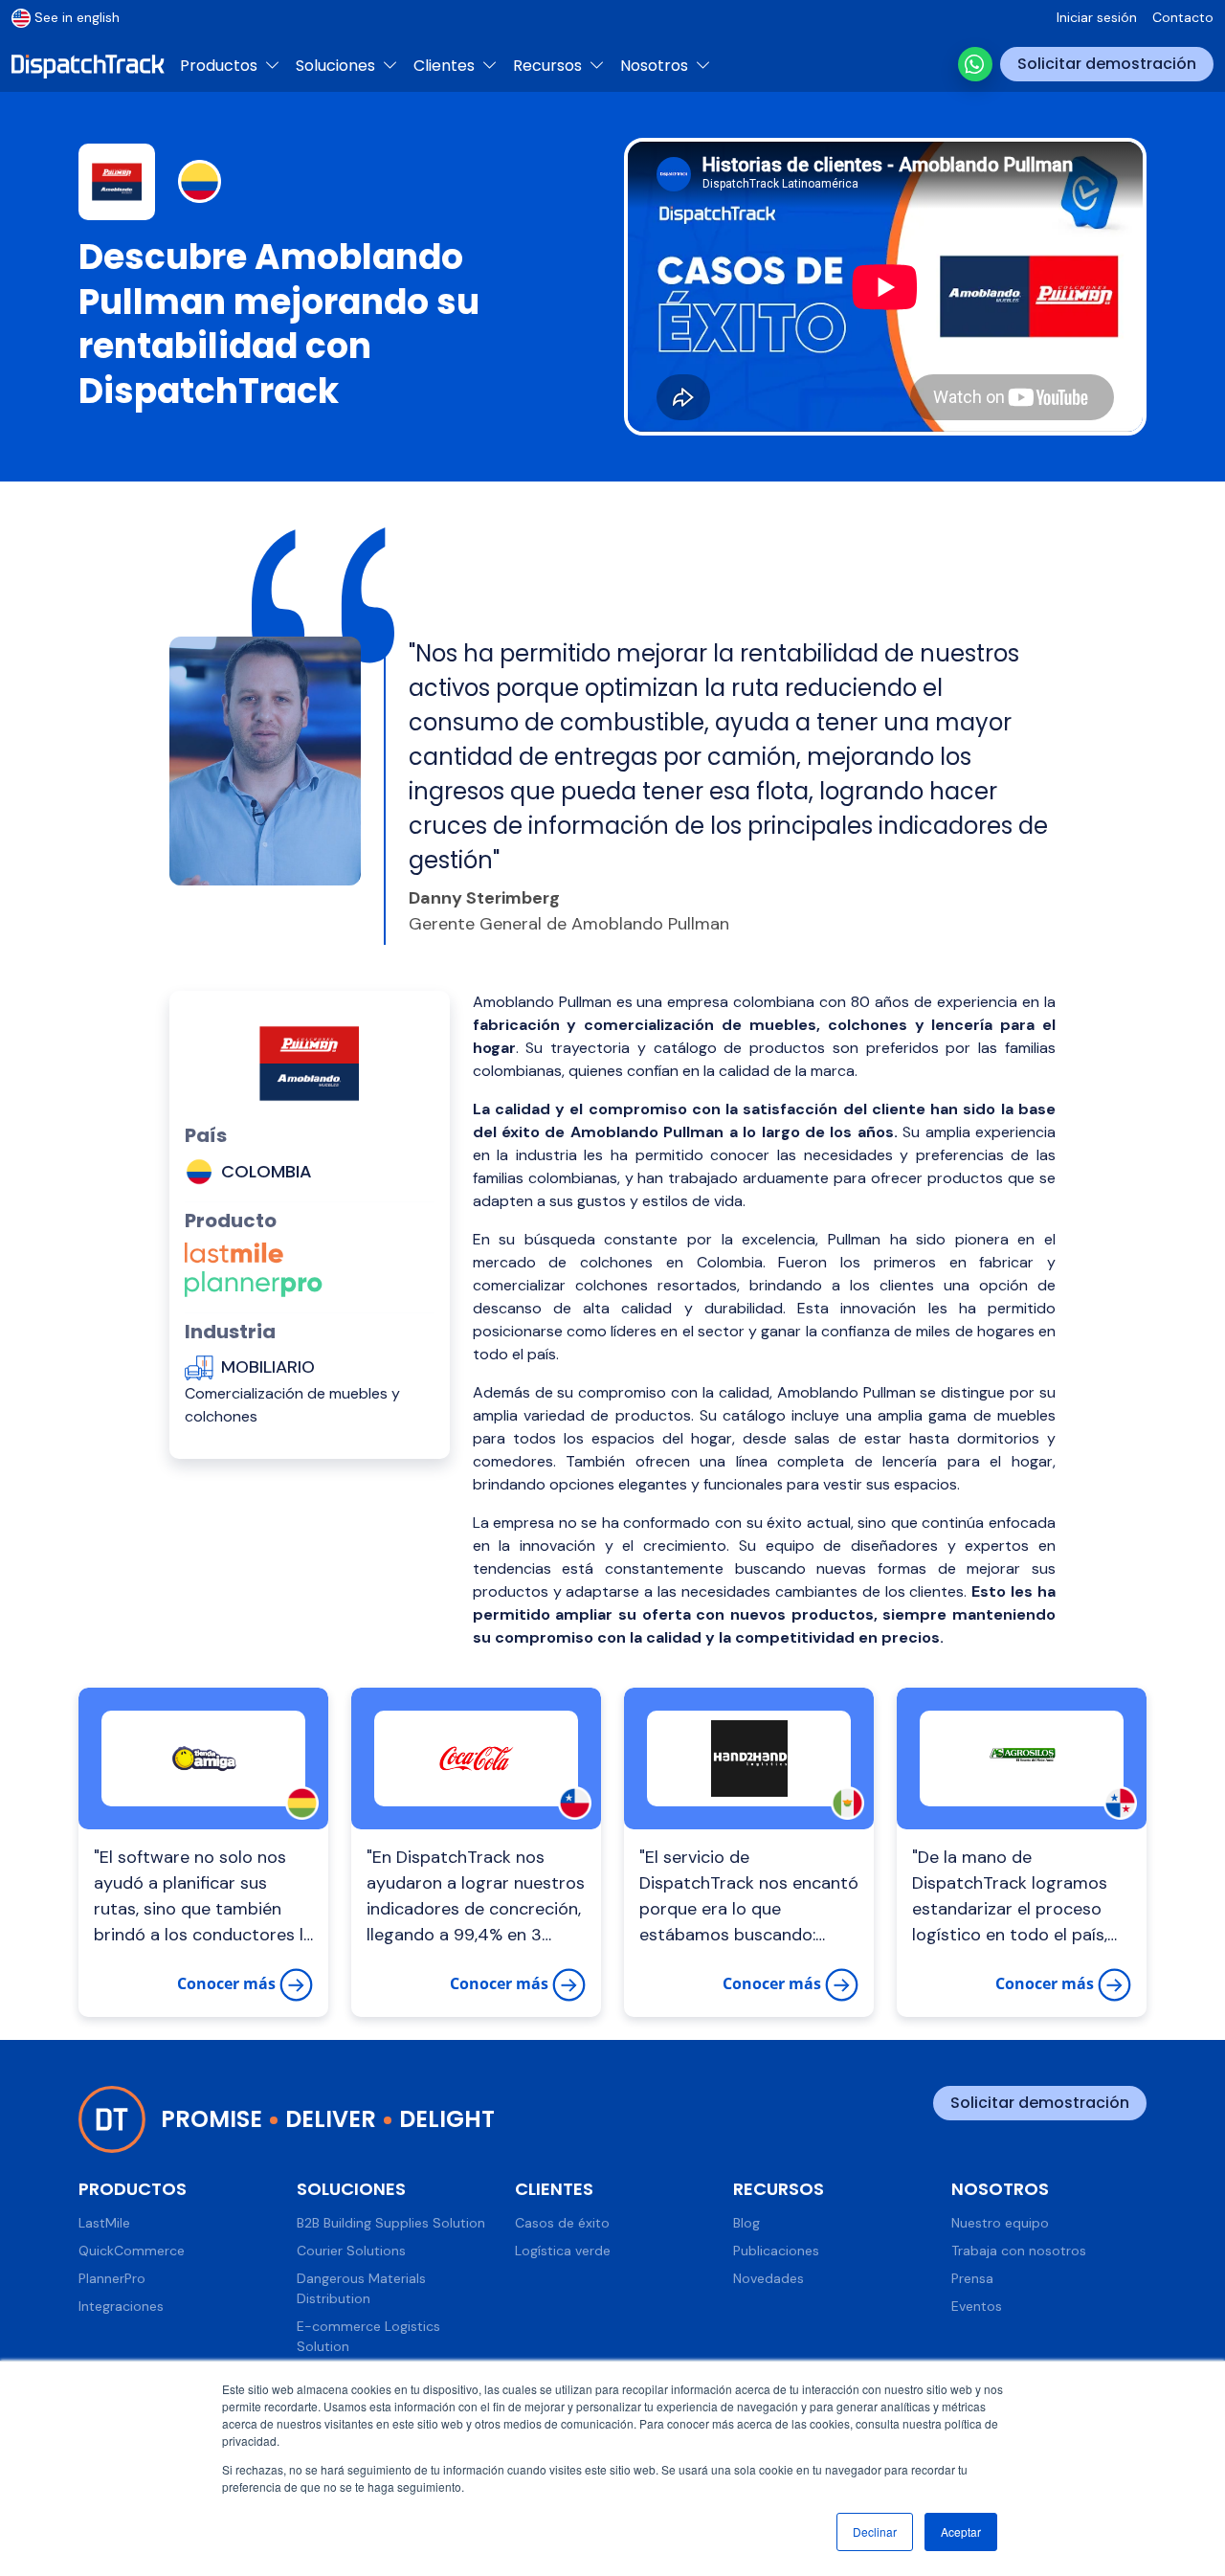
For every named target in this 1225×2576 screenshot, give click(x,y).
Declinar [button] (875, 2531)
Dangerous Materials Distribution (361, 2288)
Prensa (972, 2278)
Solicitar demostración (1107, 64)
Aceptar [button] (961, 2531)
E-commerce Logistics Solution (368, 2336)
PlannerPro (112, 2278)
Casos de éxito (562, 2223)
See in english (77, 17)
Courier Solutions (351, 2251)
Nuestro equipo (1000, 2223)
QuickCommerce (132, 2251)
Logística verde (563, 2251)
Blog (746, 2223)
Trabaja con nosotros (1019, 2251)
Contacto (1183, 17)
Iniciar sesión (1097, 17)
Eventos (977, 2306)
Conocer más (228, 1983)
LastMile (104, 2223)
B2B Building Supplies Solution (391, 2223)
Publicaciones (776, 2251)
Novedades (768, 2278)
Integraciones (121, 2306)
